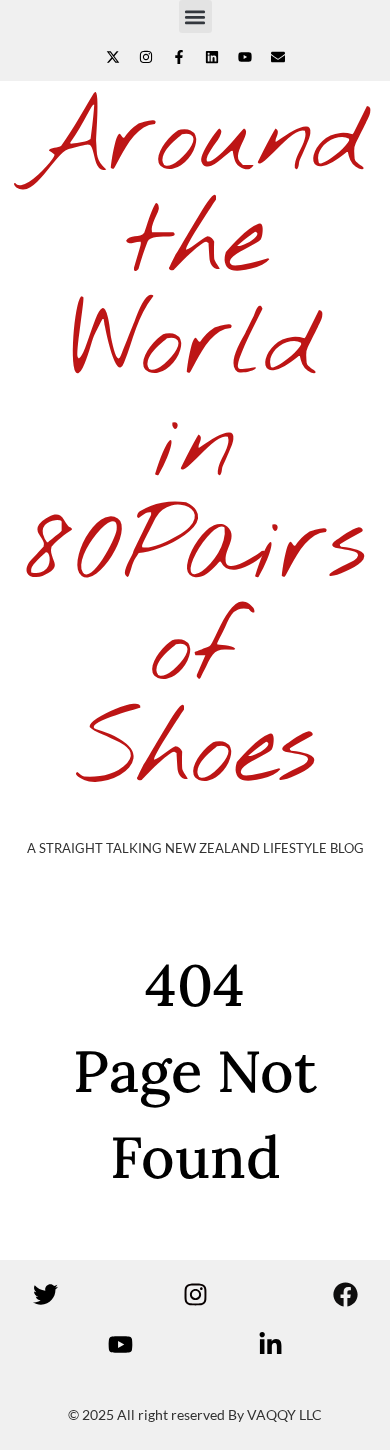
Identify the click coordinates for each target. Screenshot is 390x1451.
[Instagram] (146, 57)
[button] (195, 16)
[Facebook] (345, 1295)
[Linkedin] (212, 57)
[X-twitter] (113, 57)
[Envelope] (278, 57)
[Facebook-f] (179, 57)
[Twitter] (45, 1295)
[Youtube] (245, 57)
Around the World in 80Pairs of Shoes (195, 447)
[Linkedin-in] (270, 1345)
